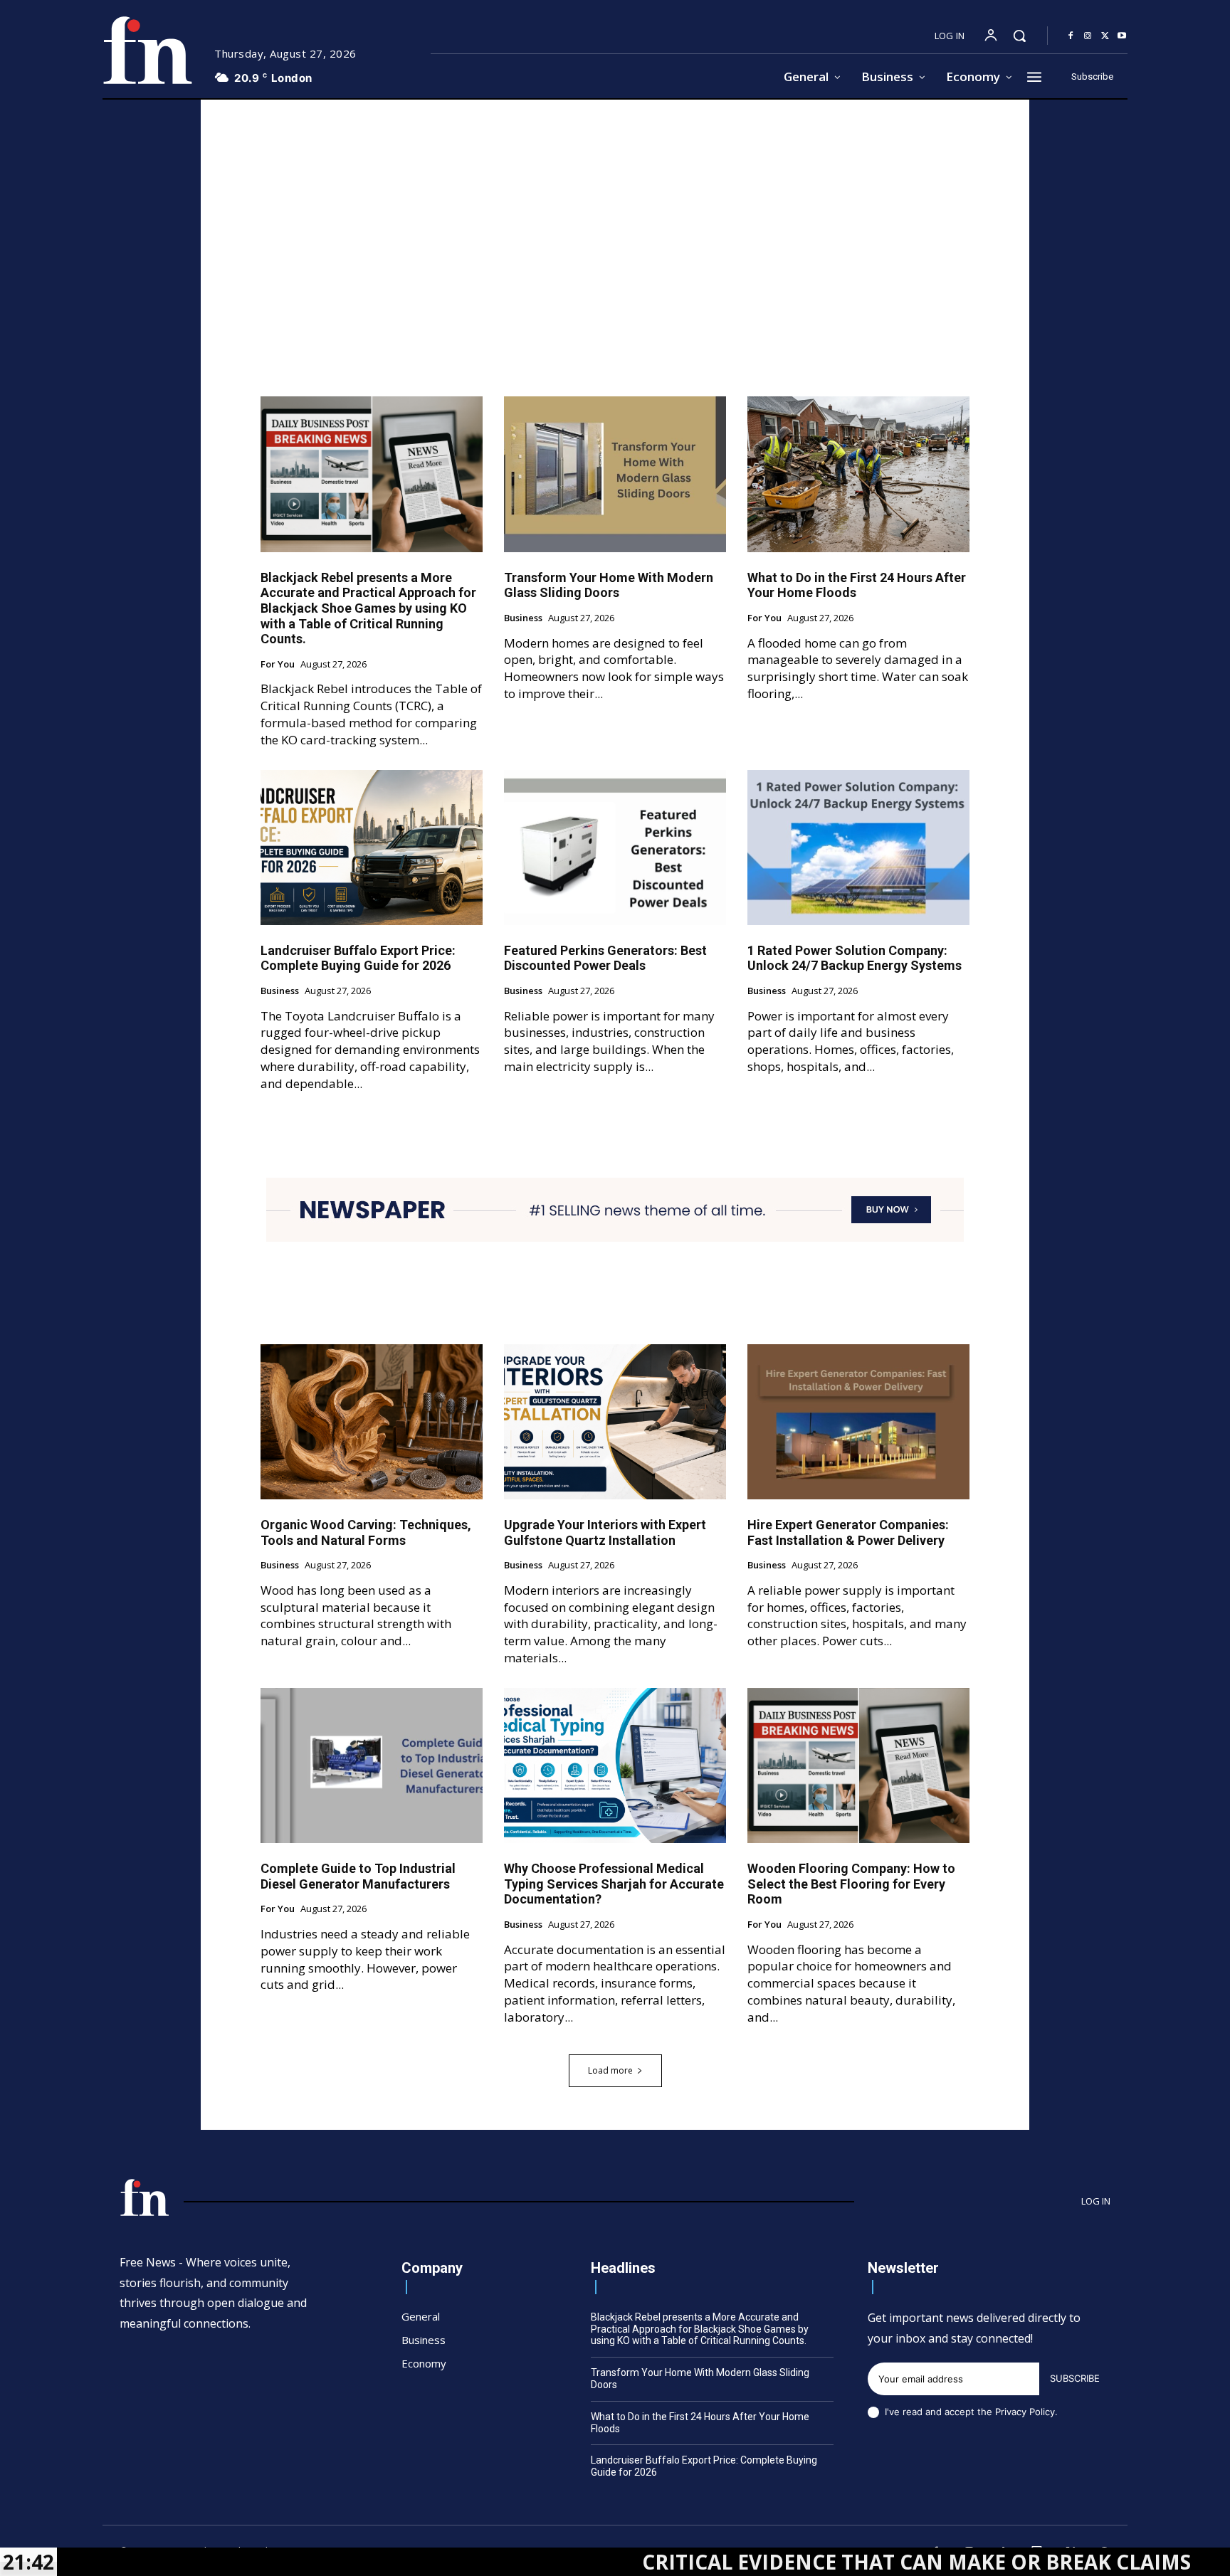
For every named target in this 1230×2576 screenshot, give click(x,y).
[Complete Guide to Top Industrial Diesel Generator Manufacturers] (372, 1765)
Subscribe (1075, 2378)
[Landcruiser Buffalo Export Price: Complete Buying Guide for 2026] (372, 848)
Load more (610, 2070)
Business (523, 618)
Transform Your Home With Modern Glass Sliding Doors (609, 585)
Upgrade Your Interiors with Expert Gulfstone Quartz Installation (605, 1532)
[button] (1019, 36)
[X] (1105, 36)
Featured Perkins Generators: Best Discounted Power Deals (605, 958)
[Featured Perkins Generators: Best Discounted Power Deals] (615, 848)
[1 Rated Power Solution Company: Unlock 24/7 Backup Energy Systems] (858, 848)
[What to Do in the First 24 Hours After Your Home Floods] (858, 474)
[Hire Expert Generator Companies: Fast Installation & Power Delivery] (858, 1422)
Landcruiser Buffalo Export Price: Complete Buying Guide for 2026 (358, 958)
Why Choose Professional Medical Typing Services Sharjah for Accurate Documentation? (614, 1884)
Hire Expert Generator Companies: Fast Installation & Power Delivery (848, 1532)
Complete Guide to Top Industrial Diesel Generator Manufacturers (358, 1876)
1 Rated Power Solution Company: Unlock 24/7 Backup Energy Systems (855, 958)
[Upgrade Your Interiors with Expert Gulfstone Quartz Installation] (615, 1422)
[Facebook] (1071, 36)
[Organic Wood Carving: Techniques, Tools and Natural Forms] (372, 1422)
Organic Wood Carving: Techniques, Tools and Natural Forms (366, 1532)
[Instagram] (1088, 36)
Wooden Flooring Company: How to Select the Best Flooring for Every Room (851, 1884)
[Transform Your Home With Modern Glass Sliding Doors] (615, 474)
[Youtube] (1122, 36)
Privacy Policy (1025, 2412)
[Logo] (147, 50)
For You (278, 665)
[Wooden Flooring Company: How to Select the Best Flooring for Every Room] (858, 1765)
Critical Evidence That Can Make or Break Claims (785, 2562)
